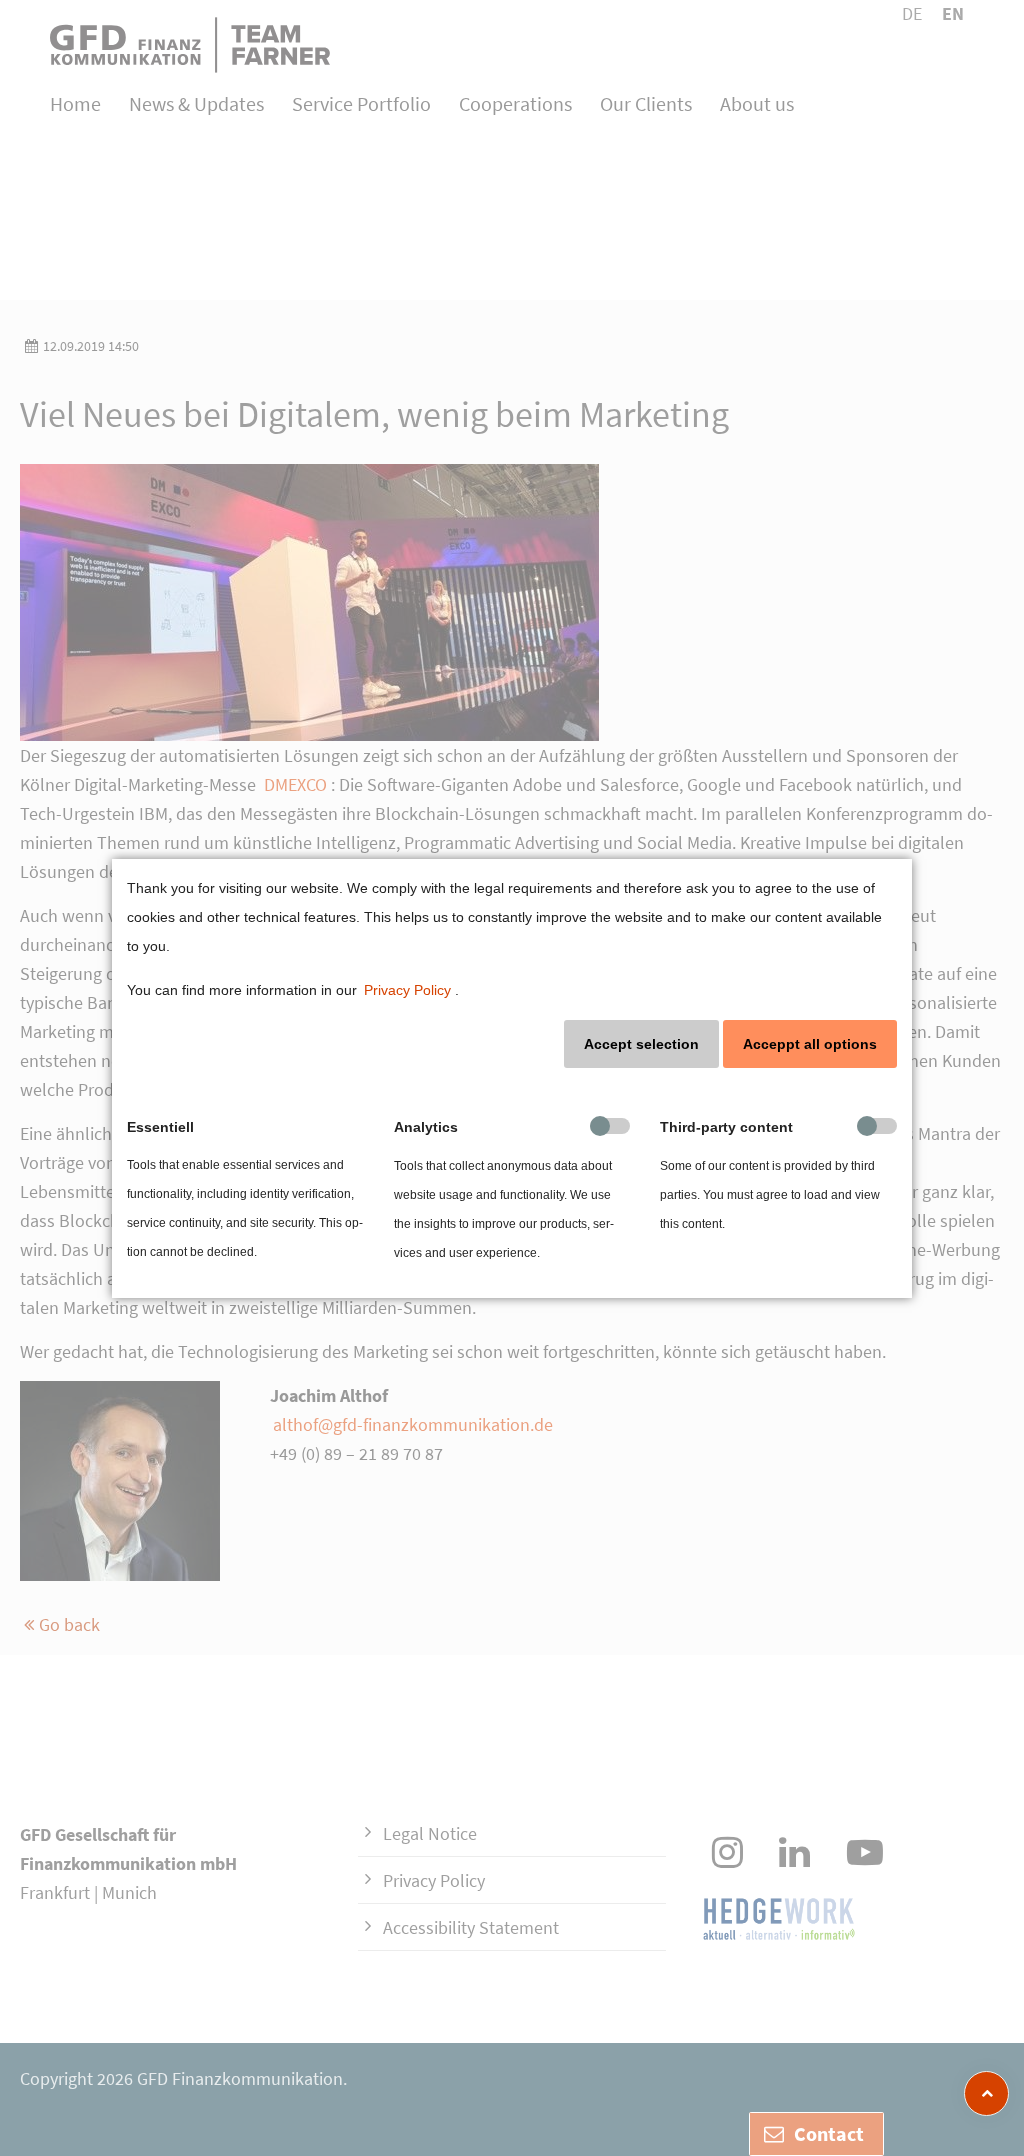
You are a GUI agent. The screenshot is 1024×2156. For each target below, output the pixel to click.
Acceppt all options (810, 1044)
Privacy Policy (407, 990)
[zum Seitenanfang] (986, 2093)
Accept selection (641, 1044)
